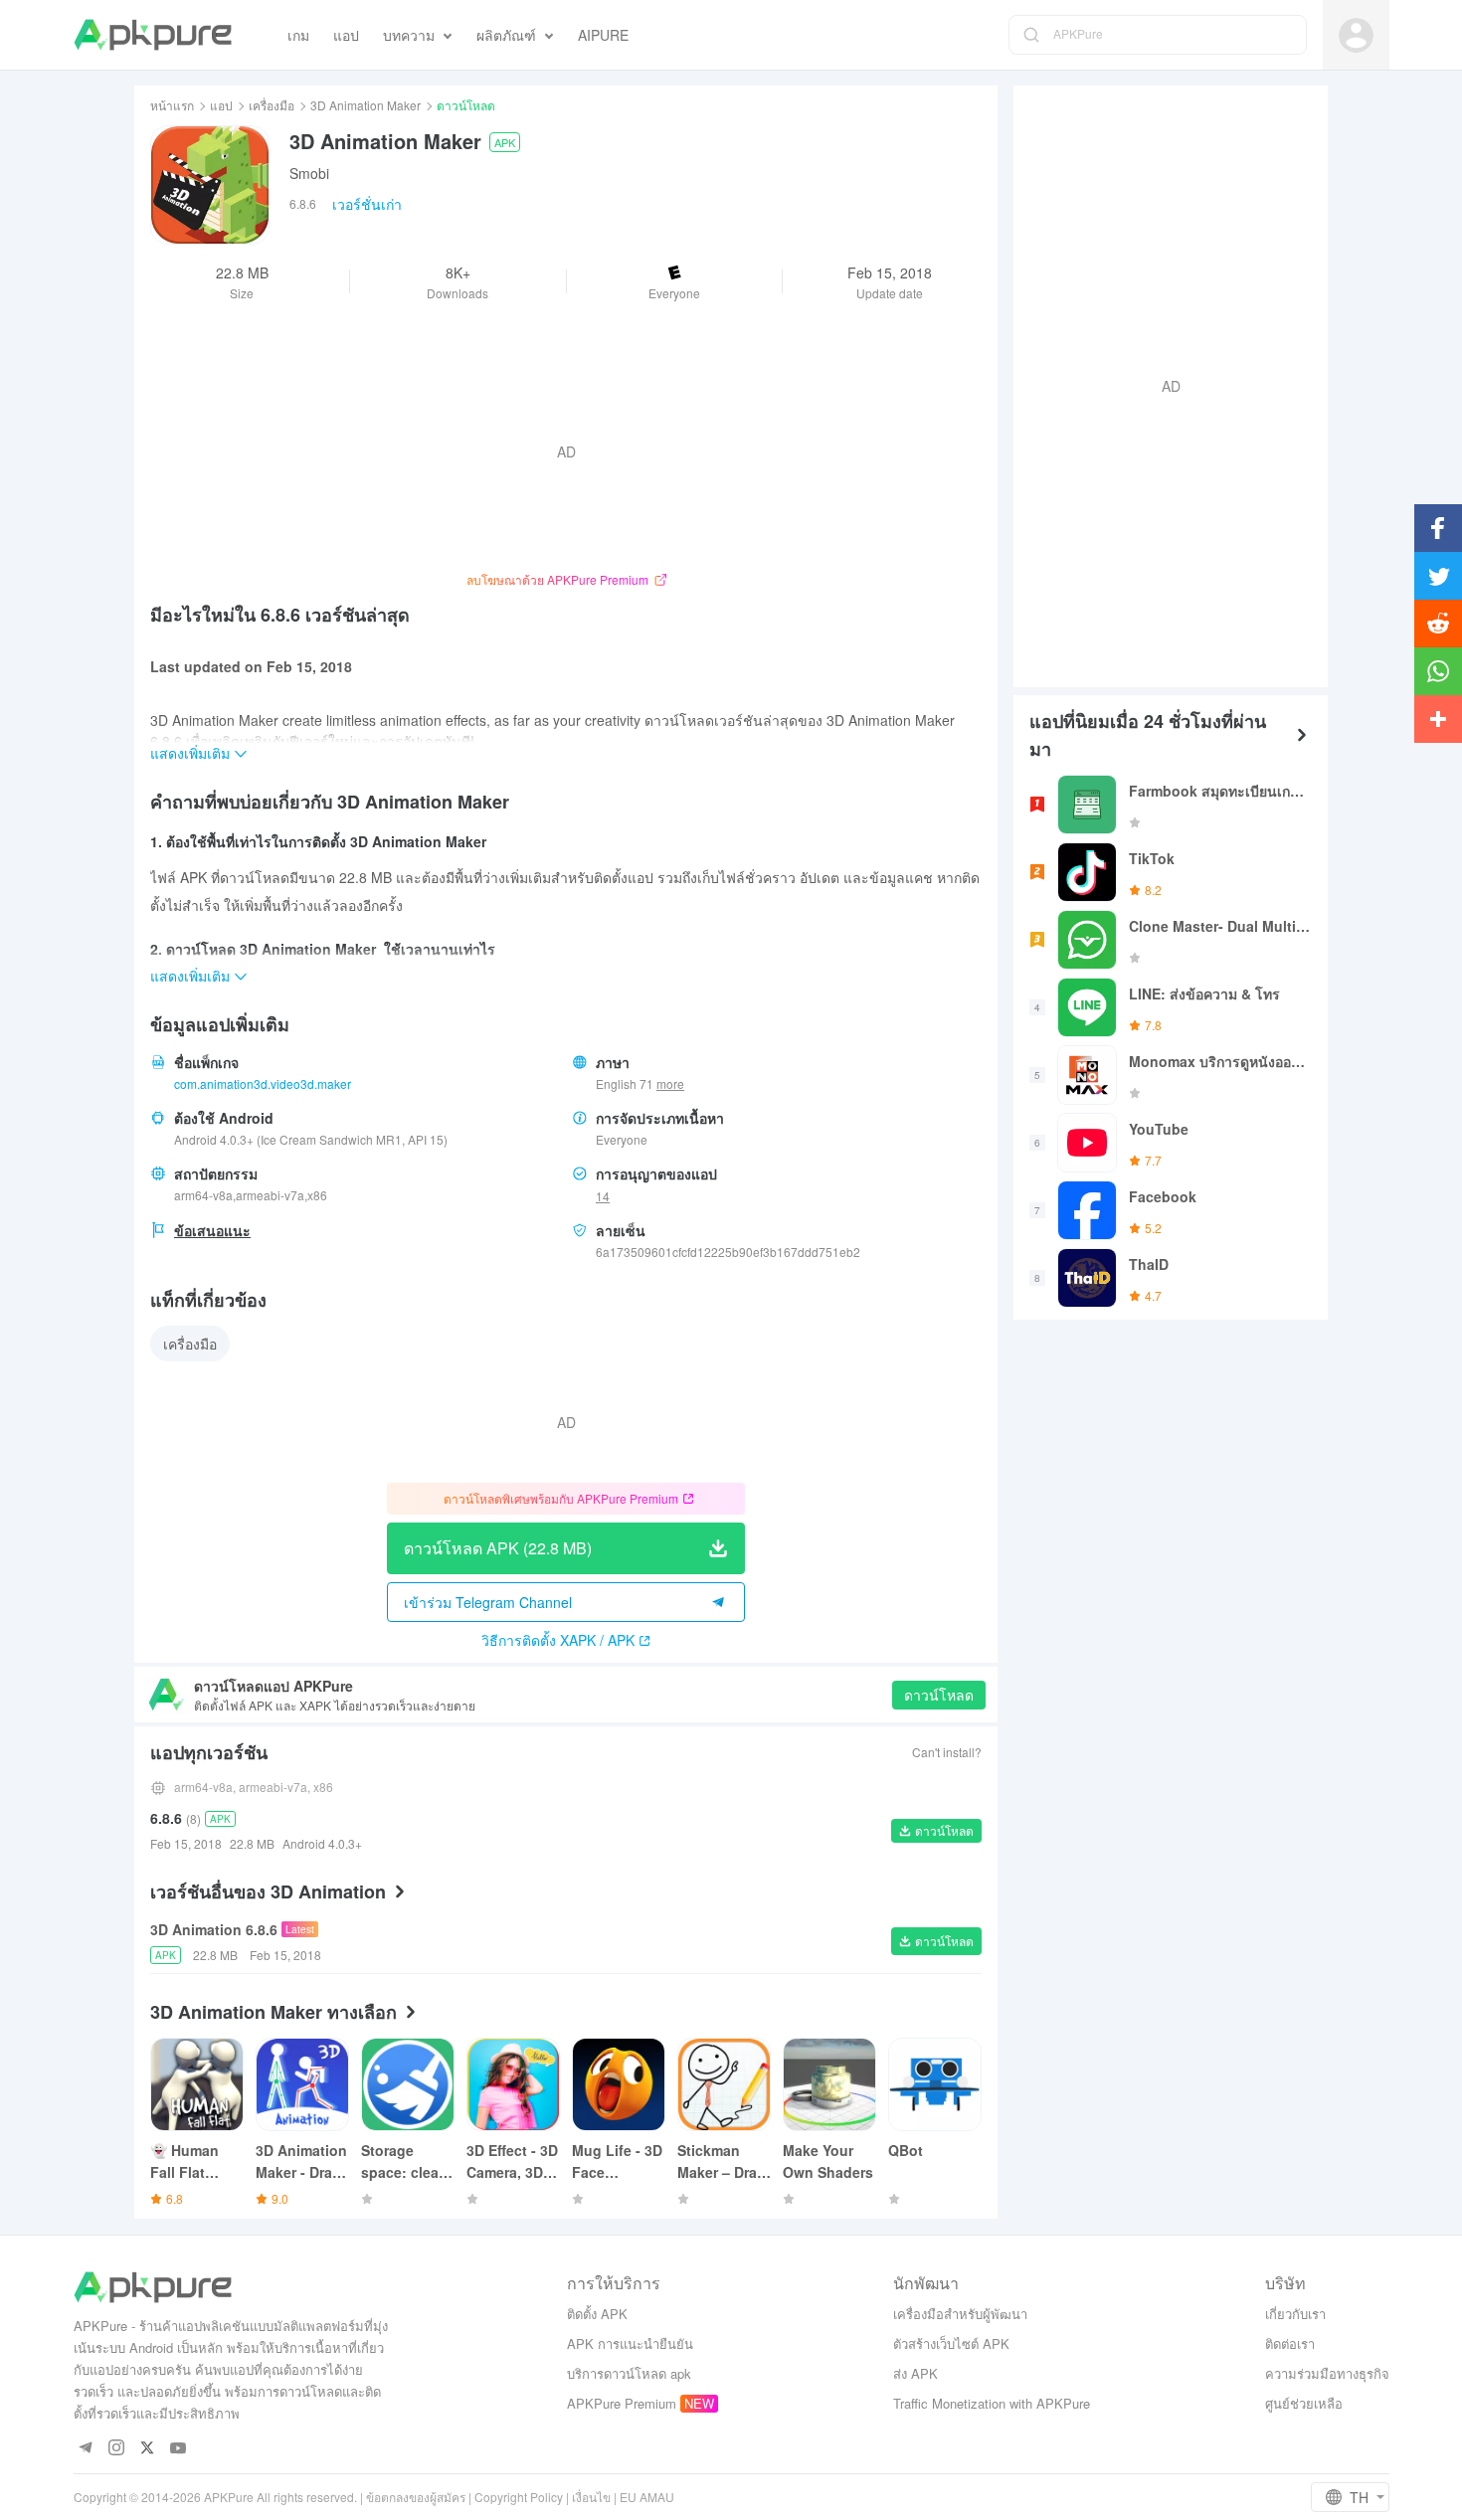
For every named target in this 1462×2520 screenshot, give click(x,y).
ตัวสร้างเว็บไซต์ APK (951, 2343)
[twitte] (148, 2449)
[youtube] (179, 2449)
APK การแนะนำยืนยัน (630, 2343)
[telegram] (86, 2449)
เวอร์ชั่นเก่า (367, 204)
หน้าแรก (172, 105)
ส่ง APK (915, 2373)
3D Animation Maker (365, 105)
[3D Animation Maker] (210, 185)
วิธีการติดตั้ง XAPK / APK (558, 1640)
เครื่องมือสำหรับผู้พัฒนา (960, 2314)
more (670, 1084)
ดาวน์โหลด (939, 1695)
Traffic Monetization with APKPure (992, 2403)
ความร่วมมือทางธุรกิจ (1327, 2373)
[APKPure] (153, 35)
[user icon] (1356, 35)
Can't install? (947, 1752)
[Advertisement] (1163, 384)
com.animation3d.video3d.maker (263, 1083)
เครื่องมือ (272, 105)
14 (603, 1196)
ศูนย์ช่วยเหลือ (1304, 2403)
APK (505, 142)
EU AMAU (647, 2497)
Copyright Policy (519, 2497)
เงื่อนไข (591, 2497)
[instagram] (117, 2449)
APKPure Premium (622, 2403)
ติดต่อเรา (1290, 2343)
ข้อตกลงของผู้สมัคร (416, 2497)
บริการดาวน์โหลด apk (629, 2373)
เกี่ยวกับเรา (1295, 2314)
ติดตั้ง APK (597, 2314)
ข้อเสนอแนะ (212, 1230)
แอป (221, 105)
